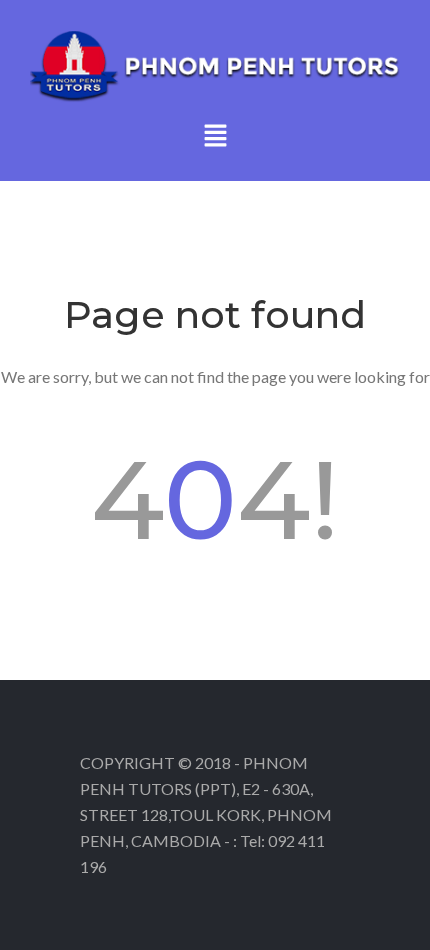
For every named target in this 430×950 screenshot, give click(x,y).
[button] (215, 137)
